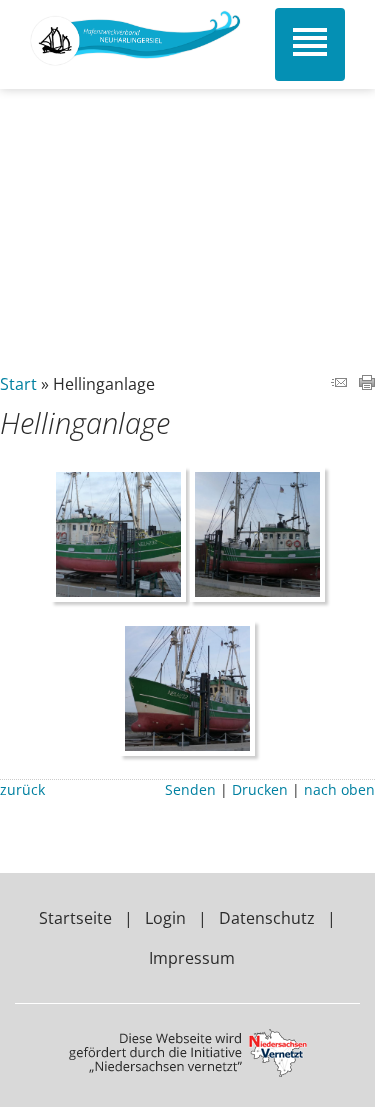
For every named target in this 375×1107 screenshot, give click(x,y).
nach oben (339, 789)
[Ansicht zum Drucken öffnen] (367, 384)
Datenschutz (267, 918)
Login (165, 918)
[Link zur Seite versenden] (339, 384)
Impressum (192, 958)
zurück (22, 789)
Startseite (75, 918)
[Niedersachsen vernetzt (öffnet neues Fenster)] (188, 1071)
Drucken (260, 789)
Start (18, 384)
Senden (190, 789)
